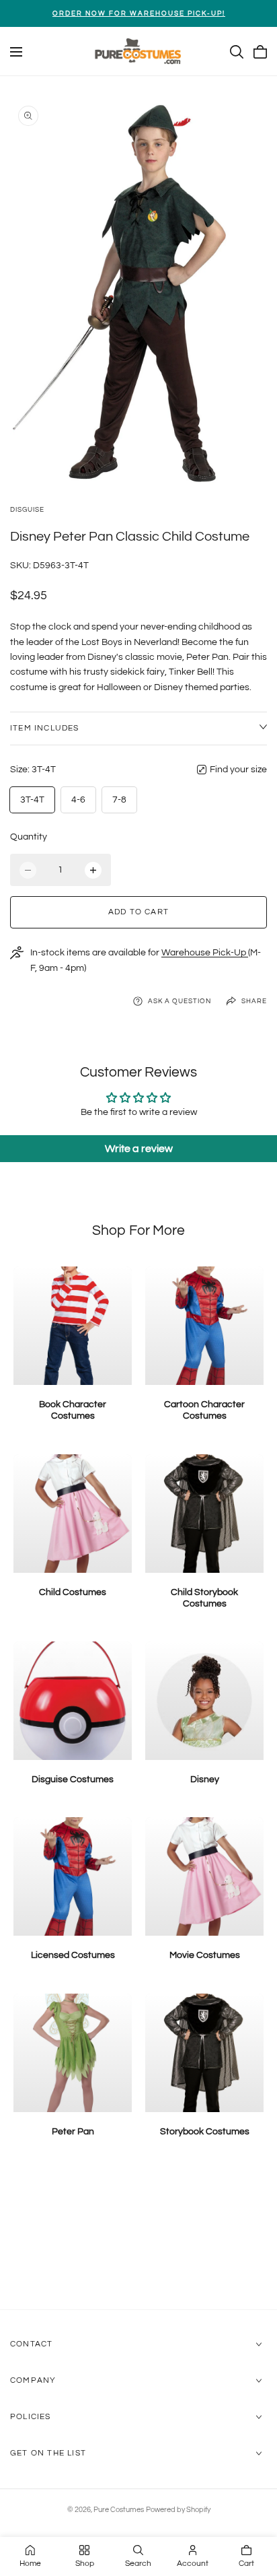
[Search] (237, 52)
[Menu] (16, 52)
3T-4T (32, 800)
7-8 (119, 800)
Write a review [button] (139, 1149)
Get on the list (48, 2453)
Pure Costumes (119, 2510)
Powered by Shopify (178, 2510)
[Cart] (260, 52)
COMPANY (33, 2380)
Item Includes (45, 728)
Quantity (29, 837)
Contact (31, 2344)
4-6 (78, 800)
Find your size (238, 770)
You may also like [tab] (139, 2238)
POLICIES (31, 2417)
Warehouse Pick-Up (205, 953)
